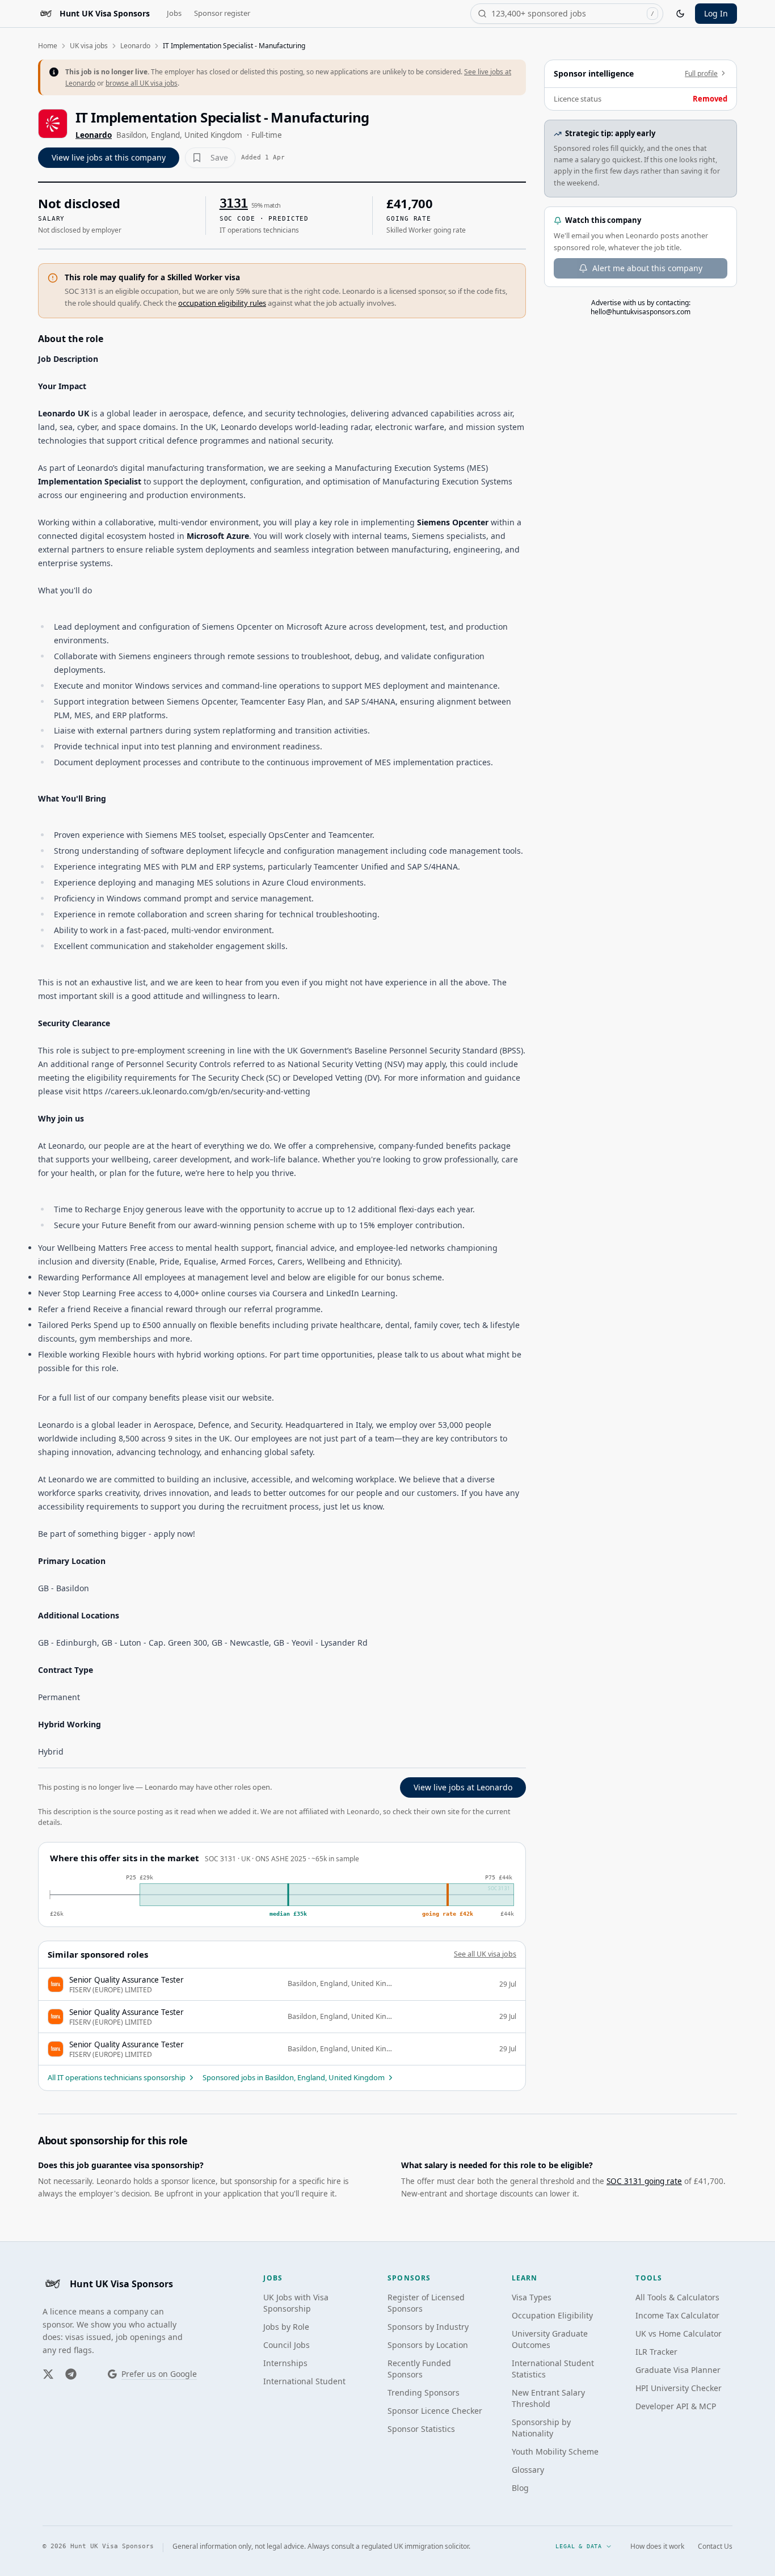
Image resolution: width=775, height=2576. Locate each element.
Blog (520, 2488)
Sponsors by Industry (428, 2327)
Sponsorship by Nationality (541, 2428)
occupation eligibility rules (222, 303)
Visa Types (532, 2297)
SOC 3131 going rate (644, 2181)
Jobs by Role (286, 2327)
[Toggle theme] (680, 14)
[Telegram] (71, 2374)
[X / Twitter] (48, 2374)
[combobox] (567, 14)
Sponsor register (222, 13)
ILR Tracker (656, 2352)
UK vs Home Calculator (679, 2333)
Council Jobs (287, 2345)
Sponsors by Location (428, 2345)
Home (48, 46)
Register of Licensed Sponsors (426, 2303)
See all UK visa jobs (485, 1954)
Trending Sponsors (424, 2392)
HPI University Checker (679, 2388)
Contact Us (715, 2547)
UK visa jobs (89, 46)
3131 (234, 203)
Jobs (174, 13)
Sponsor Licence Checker (435, 2411)
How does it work (657, 2547)
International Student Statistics (553, 2369)
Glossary (528, 2470)
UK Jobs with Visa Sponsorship (296, 2303)
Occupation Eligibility (552, 2315)
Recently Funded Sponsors (419, 2369)
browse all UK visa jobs (142, 83)
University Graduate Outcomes (550, 2339)
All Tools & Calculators (677, 2297)
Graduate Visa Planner (678, 2370)
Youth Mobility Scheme (555, 2451)
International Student (304, 2381)
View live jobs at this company (109, 157)
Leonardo (135, 46)
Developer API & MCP (676, 2406)
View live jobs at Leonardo (463, 1787)
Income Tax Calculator (677, 2315)
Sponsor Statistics (421, 2429)
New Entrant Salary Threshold (548, 2398)
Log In (716, 13)
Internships (285, 2363)
